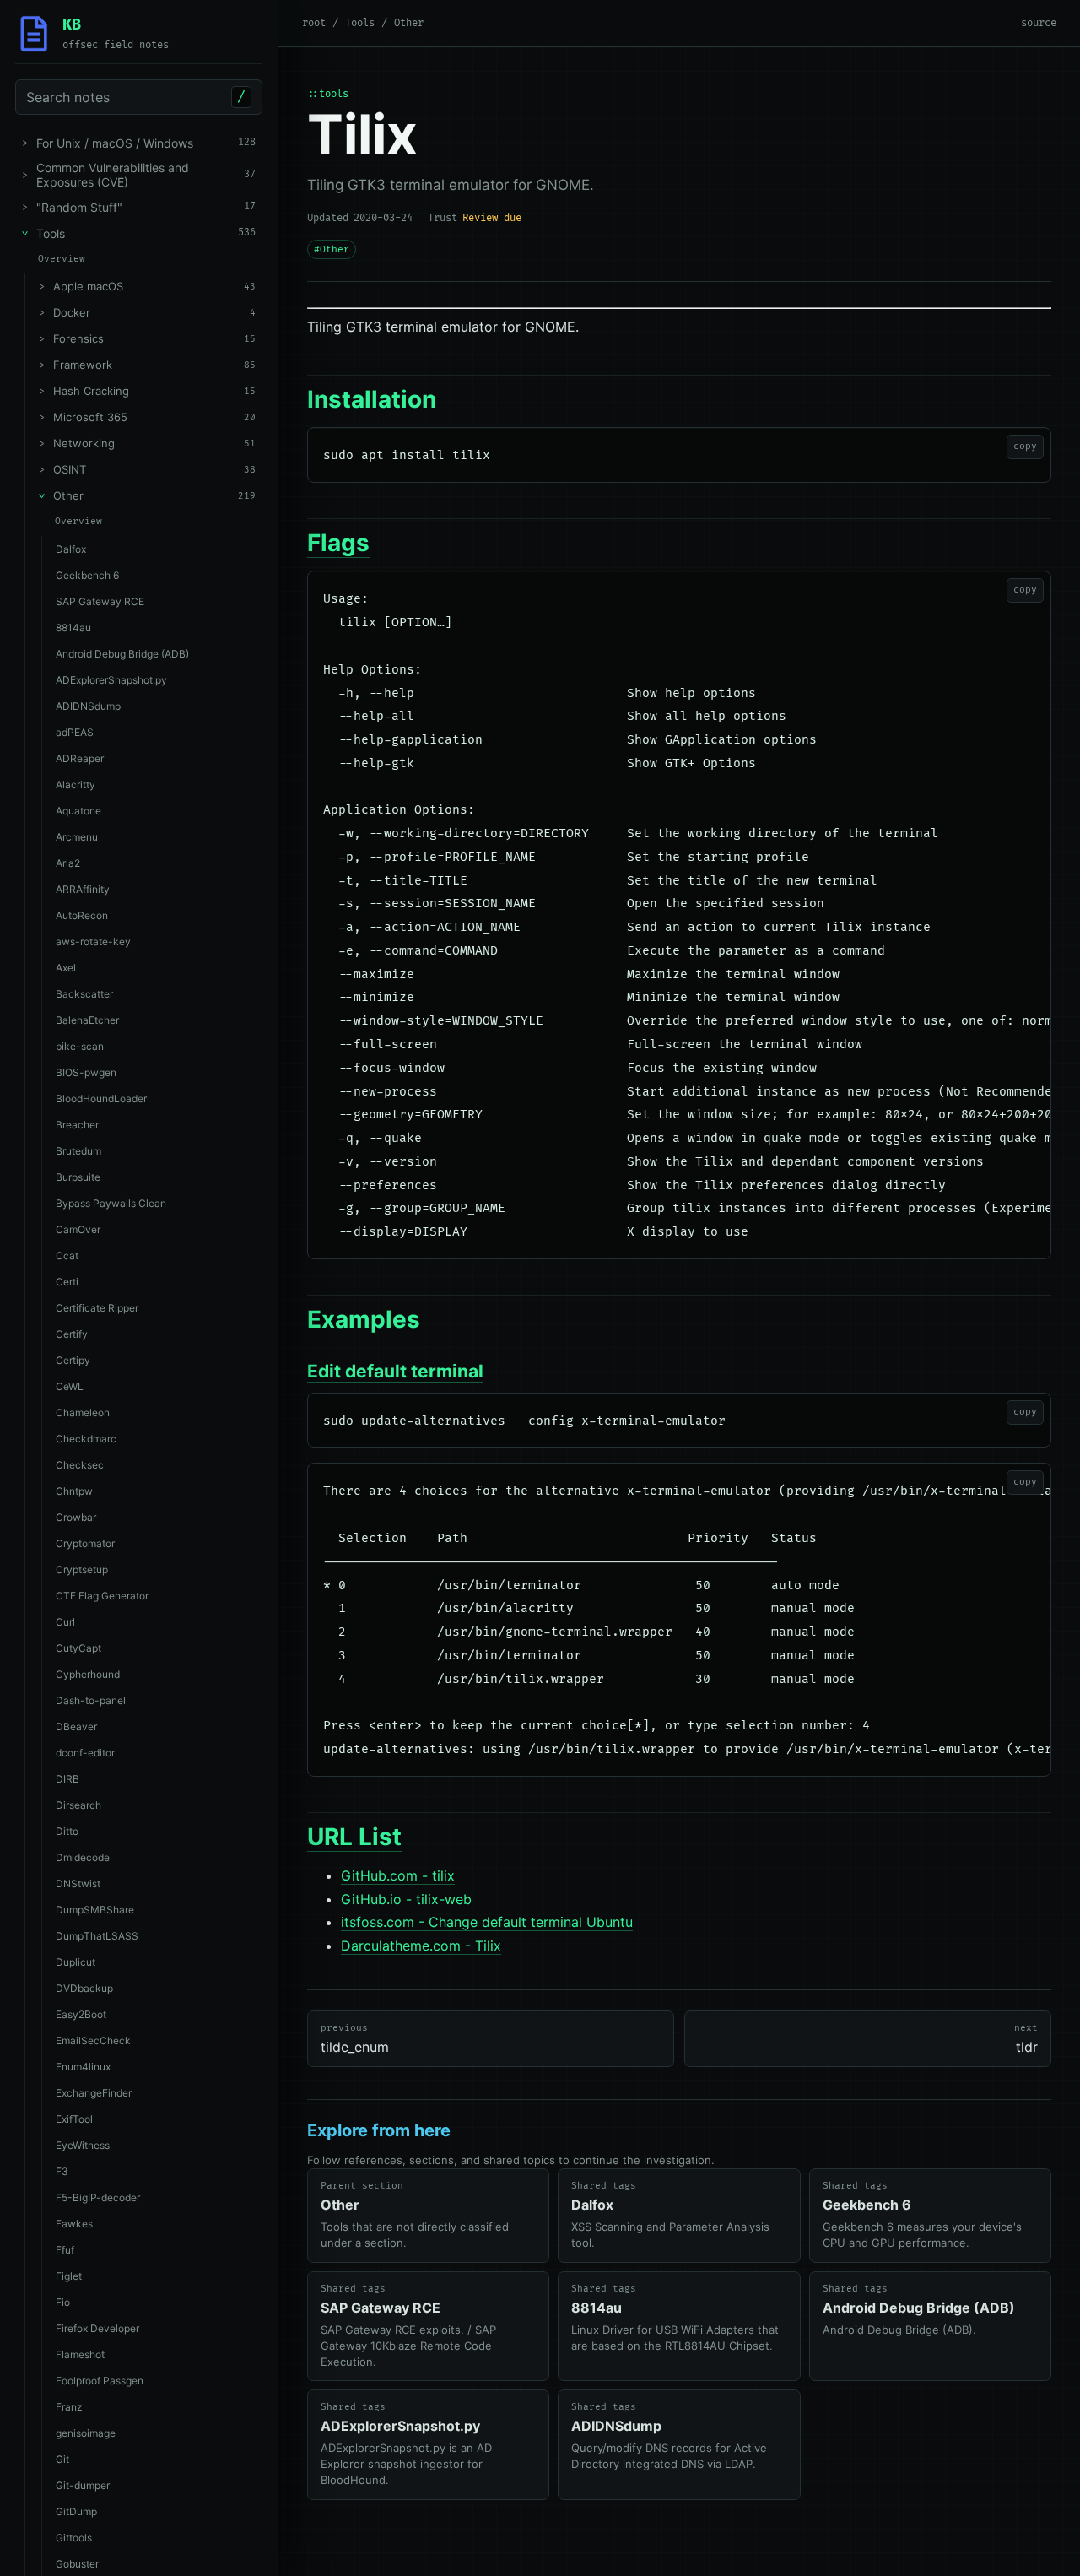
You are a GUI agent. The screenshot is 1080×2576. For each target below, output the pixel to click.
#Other (332, 249)
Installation (372, 399)
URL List (354, 1837)
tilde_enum (355, 2039)
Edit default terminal (395, 1371)
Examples (364, 1319)
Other (409, 23)
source (1039, 23)
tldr (1026, 2039)
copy (1025, 446)
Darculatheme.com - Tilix (421, 1946)
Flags (338, 543)
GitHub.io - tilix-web (406, 1899)
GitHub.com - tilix (398, 1875)
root (314, 23)
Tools (360, 23)
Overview (62, 259)
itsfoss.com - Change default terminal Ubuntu (487, 1922)
